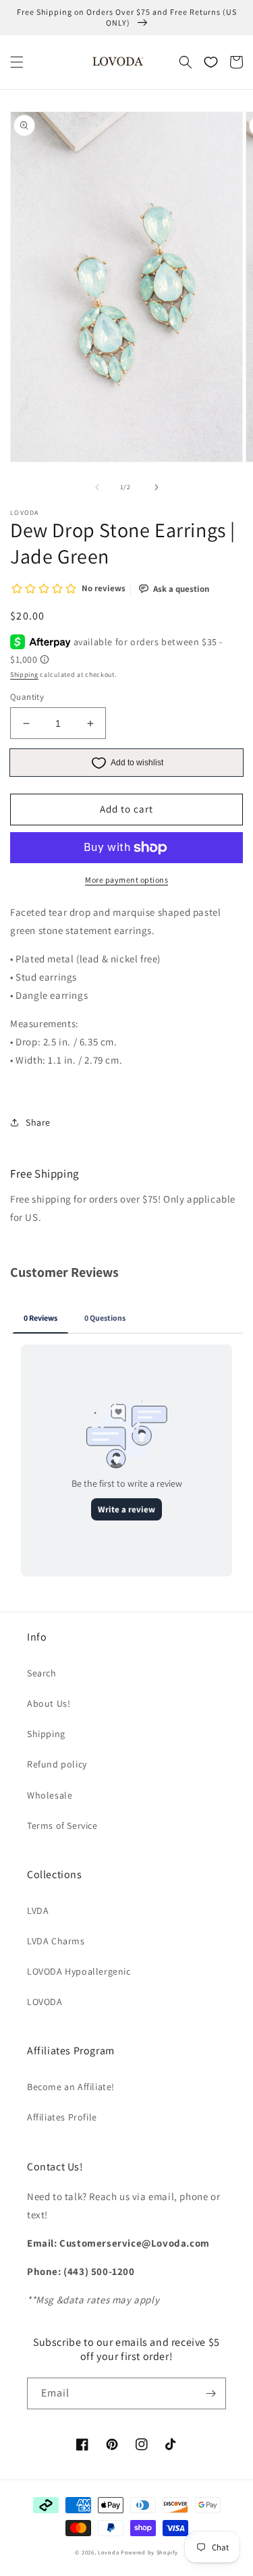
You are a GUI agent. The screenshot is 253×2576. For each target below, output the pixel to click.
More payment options (126, 880)
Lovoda (108, 2552)
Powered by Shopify (149, 2552)
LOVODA (45, 2002)
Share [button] (38, 1122)
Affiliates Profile (62, 2117)
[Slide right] (157, 487)
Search (42, 1673)
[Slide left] (97, 487)
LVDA (38, 1911)
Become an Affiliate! (71, 2087)
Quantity (27, 697)
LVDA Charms (56, 1941)
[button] (17, 62)
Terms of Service (62, 1826)
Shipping (24, 675)
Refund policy (57, 1764)
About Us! (49, 1703)
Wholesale (50, 1795)
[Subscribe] (210, 2393)
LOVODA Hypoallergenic (79, 1971)
